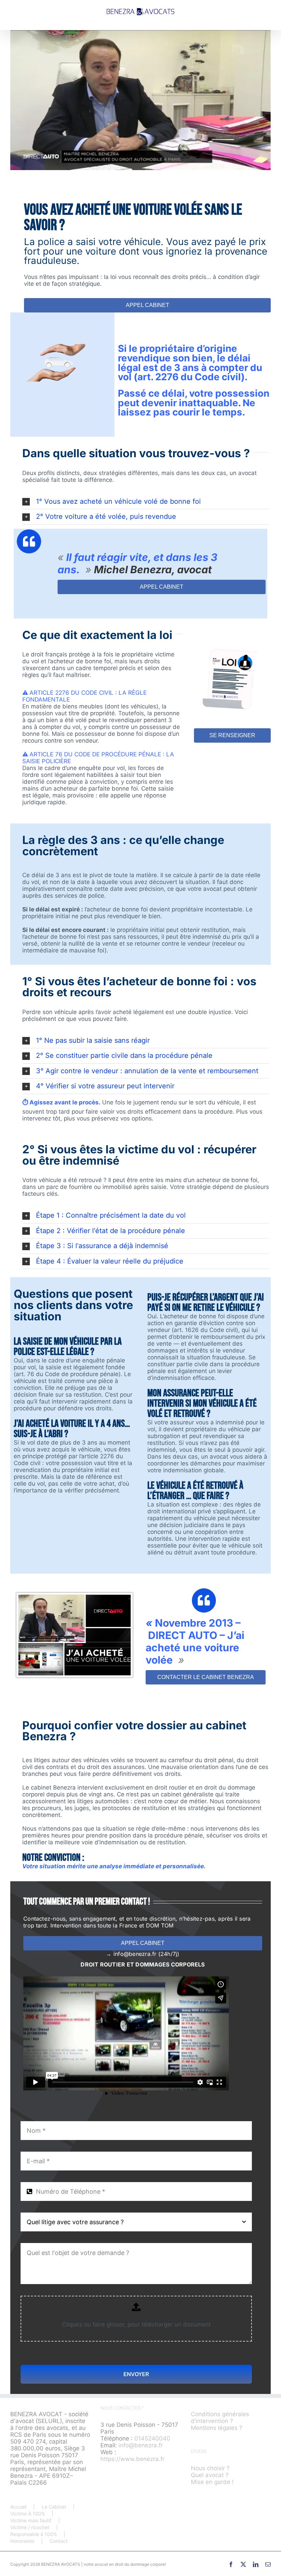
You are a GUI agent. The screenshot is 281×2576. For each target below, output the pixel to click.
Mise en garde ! (212, 2482)
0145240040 (152, 2438)
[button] (146, 502)
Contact (59, 2541)
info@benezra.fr (141, 2445)
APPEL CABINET (148, 305)
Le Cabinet (54, 2507)
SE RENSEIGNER (232, 735)
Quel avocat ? (210, 2475)
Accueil (18, 2507)
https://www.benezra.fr (132, 2459)
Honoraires (22, 2541)
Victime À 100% (28, 2514)
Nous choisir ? (210, 2468)
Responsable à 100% (34, 2534)
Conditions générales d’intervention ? (220, 2418)
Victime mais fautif (31, 2520)
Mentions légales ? (217, 2428)
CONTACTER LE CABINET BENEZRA (206, 1677)
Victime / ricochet (30, 2527)
